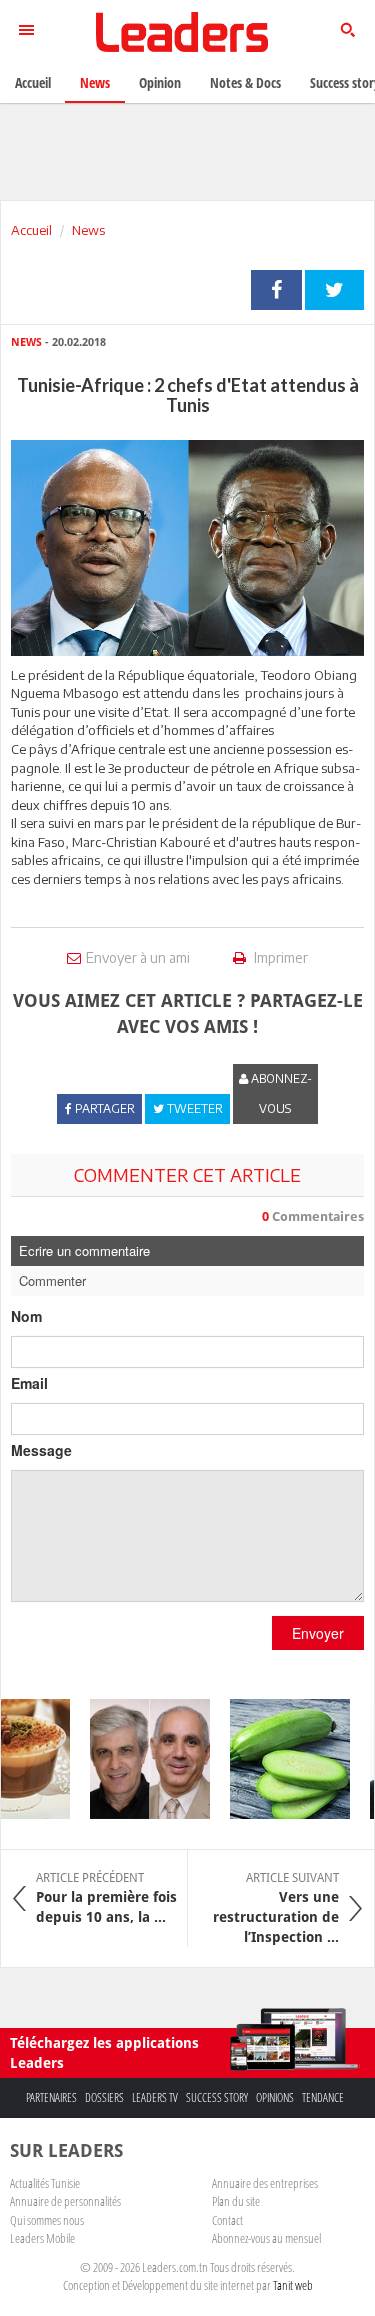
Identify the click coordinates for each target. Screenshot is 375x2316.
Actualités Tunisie (45, 2183)
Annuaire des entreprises (265, 2183)
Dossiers (104, 2097)
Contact (227, 2220)
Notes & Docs (245, 82)
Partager (276, 290)
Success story (217, 2097)
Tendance (323, 2097)
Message (41, 1450)
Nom (26, 1316)
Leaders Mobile (42, 2238)
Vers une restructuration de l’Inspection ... (276, 1908)
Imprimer (279, 957)
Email (29, 1383)
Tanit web (293, 2285)
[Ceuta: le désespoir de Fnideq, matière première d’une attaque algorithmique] (143, 1759)
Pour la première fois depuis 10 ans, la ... (106, 1898)
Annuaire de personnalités (65, 2201)
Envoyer (318, 1633)
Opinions (275, 2097)
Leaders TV (155, 2097)
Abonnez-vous (280, 1093)
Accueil (31, 230)
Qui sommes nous (47, 2220)
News (88, 230)
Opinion (160, 82)
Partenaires (51, 2097)
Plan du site (236, 2201)
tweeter (334, 290)
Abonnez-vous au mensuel (266, 2238)
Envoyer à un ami (138, 957)
